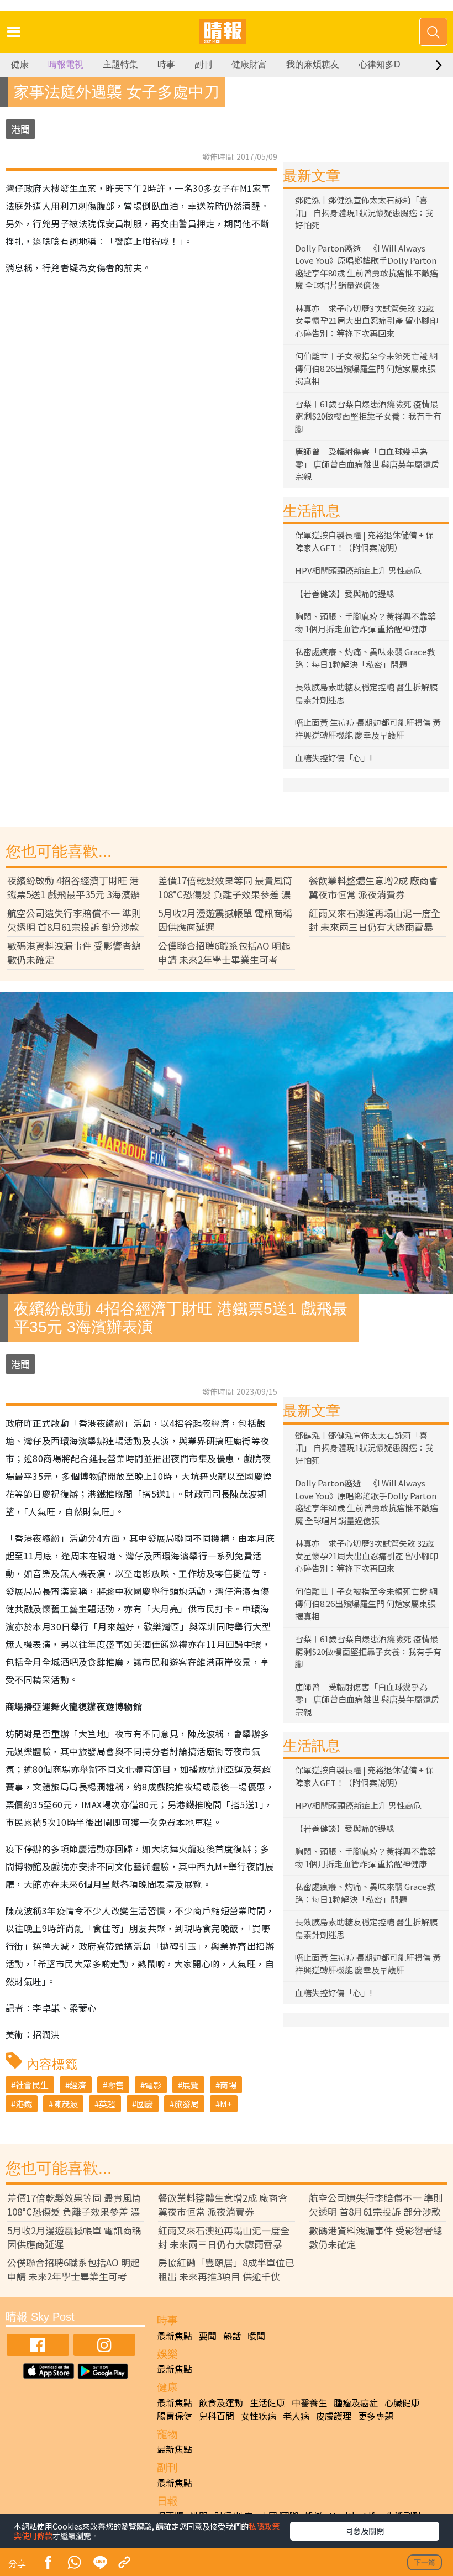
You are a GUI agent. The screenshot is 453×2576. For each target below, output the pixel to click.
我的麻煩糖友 (313, 64)
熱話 (232, 2336)
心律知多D (380, 64)
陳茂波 (65, 2104)
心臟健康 (402, 2402)
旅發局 (186, 2104)
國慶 (145, 2104)
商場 (228, 2085)
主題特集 (120, 64)
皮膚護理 (334, 2416)
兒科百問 (217, 2416)
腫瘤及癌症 (356, 2402)
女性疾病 (259, 2416)
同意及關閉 (365, 2531)
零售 (115, 2085)
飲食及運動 (221, 2402)
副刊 (203, 64)
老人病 (296, 2416)
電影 (153, 2085)
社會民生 (32, 2085)
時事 (166, 64)
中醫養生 (309, 2402)
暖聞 (256, 2336)
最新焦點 (175, 2336)
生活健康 (267, 2402)
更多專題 (376, 2416)
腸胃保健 (175, 2416)
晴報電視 (66, 64)
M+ (226, 2104)
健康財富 (249, 64)
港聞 (20, 129)
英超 (107, 2104)
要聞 (208, 2336)
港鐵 (24, 2104)
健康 (20, 64)
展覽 (191, 2085)
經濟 (78, 2085)
